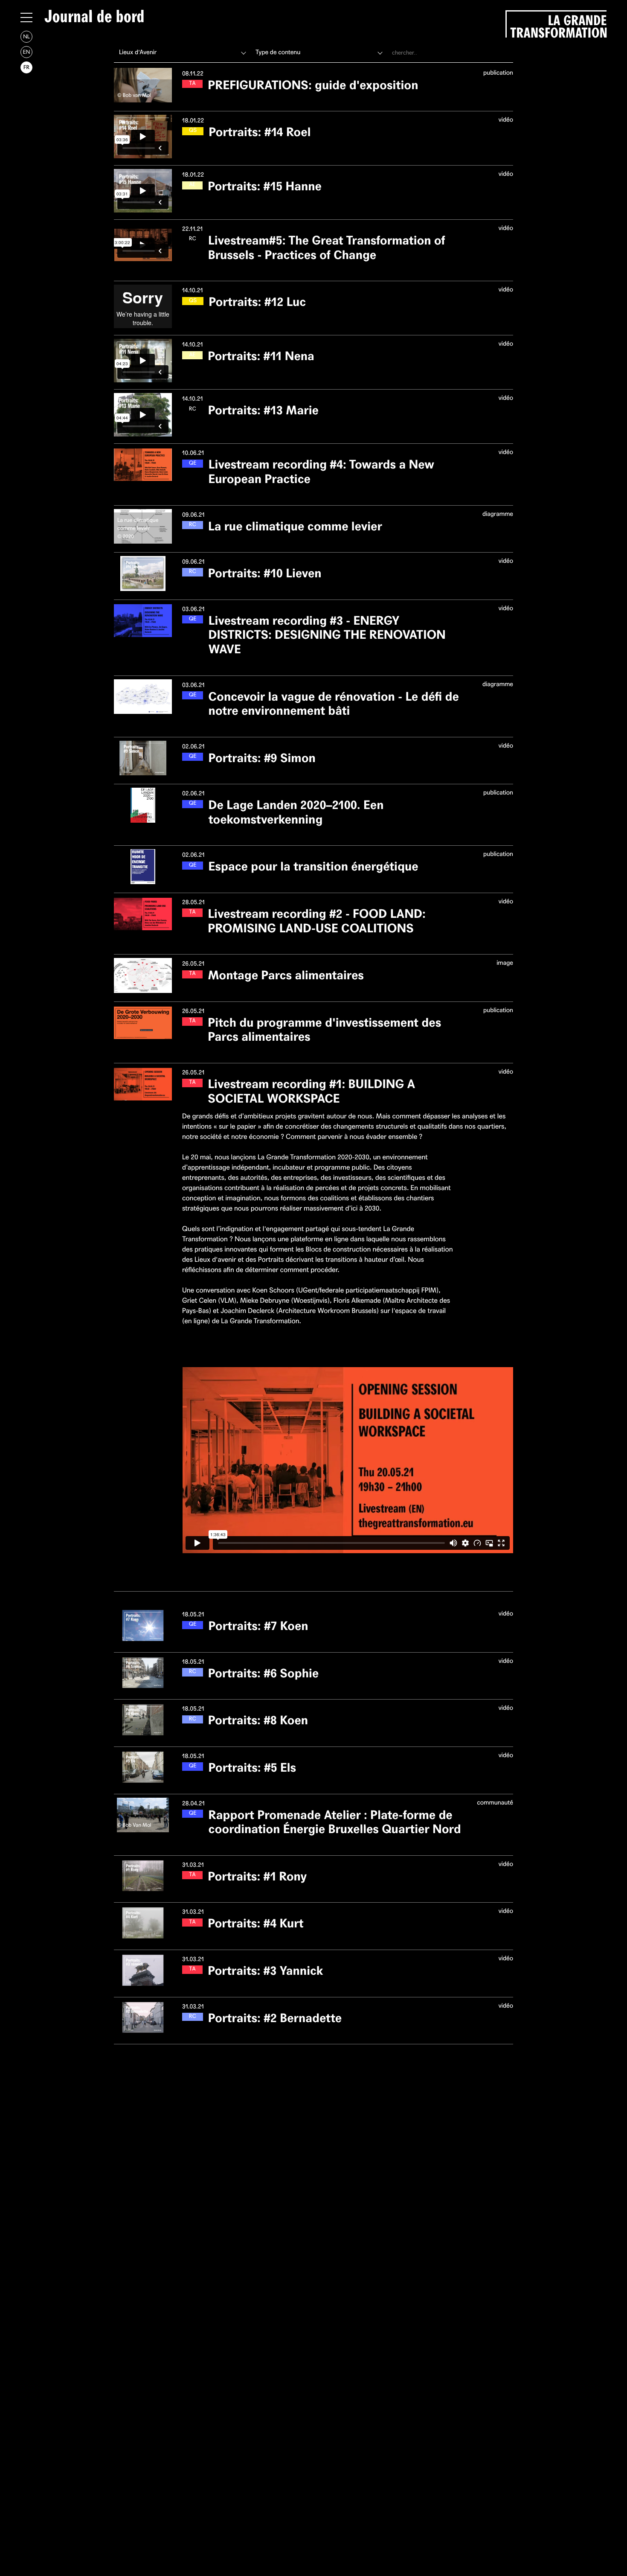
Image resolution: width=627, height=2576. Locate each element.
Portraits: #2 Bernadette (275, 2018)
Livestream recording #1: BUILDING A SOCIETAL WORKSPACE (311, 1091)
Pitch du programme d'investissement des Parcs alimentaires (324, 1030)
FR (26, 67)
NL (26, 36)
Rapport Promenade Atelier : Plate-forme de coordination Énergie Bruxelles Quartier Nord (334, 1822)
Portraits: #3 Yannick (265, 1971)
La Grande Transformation (558, 25)
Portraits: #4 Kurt (256, 1923)
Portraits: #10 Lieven (265, 573)
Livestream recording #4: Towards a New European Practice (321, 472)
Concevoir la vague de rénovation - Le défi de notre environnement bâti (333, 704)
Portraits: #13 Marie (263, 410)
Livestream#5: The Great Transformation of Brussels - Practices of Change (327, 248)
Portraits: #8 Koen (258, 1720)
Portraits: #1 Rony (257, 1876)
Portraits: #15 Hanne (265, 186)
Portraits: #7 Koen (258, 1626)
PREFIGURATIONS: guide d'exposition (313, 85)
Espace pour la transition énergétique (313, 866)
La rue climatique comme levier (295, 526)
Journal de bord (94, 17)
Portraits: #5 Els (252, 1768)
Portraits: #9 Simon (262, 758)
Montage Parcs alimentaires (286, 975)
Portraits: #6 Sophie (263, 1673)
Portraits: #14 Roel (260, 132)
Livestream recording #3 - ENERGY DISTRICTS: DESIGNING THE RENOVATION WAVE (327, 635)
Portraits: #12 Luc (257, 302)
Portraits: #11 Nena (261, 356)
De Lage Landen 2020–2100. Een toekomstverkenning (296, 812)
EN (26, 52)
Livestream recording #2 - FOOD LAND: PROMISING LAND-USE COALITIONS (317, 921)
